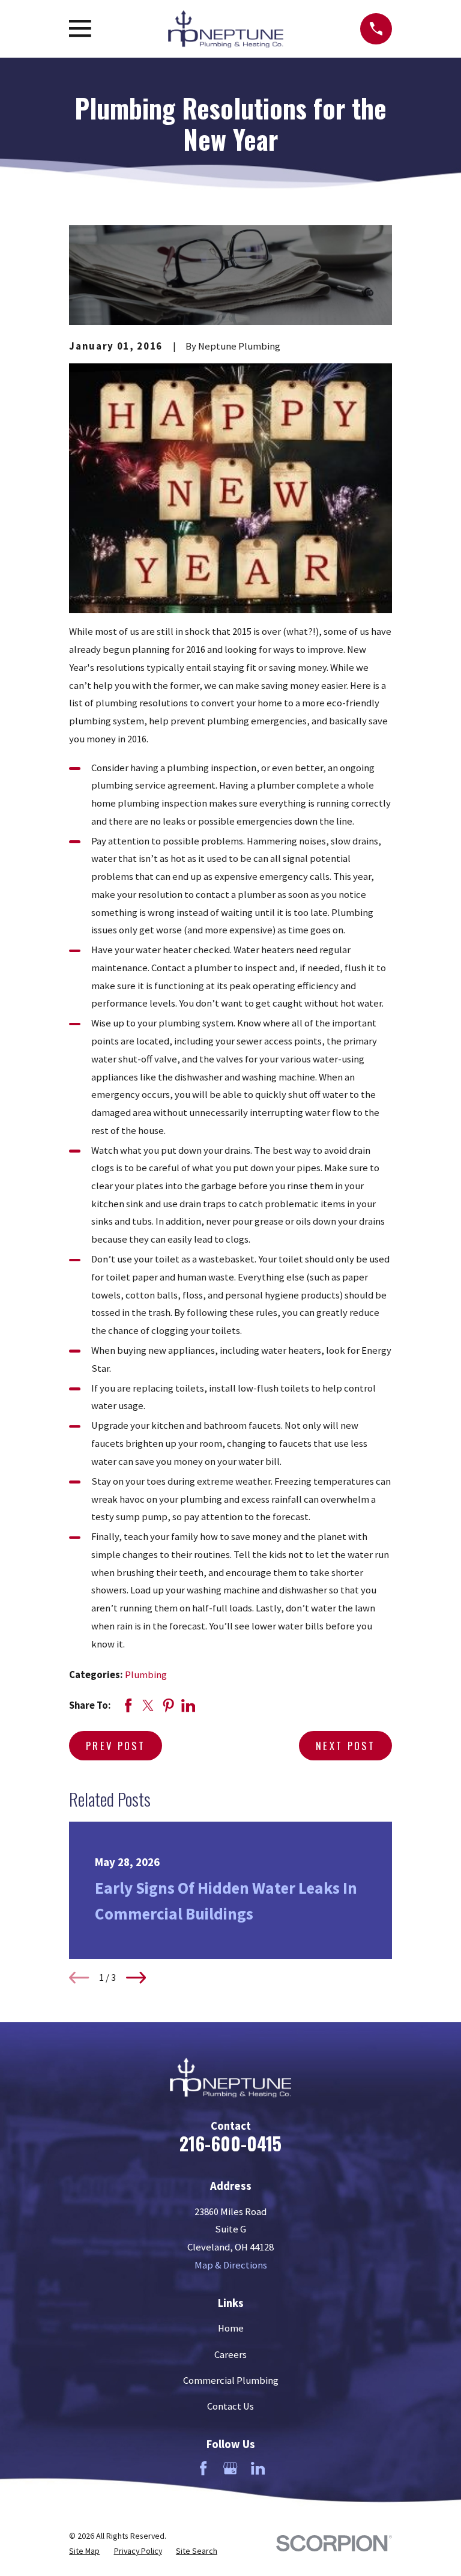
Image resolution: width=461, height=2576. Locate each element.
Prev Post (116, 1746)
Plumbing (146, 1675)
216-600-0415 (230, 2143)
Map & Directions (231, 2265)
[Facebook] (203, 2468)
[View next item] (136, 1977)
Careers (230, 2355)
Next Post (345, 1746)
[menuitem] (84, 2551)
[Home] (226, 29)
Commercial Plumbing (231, 2381)
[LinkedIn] (258, 2468)
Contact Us (230, 2406)
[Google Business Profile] (230, 2468)
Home (231, 2328)
